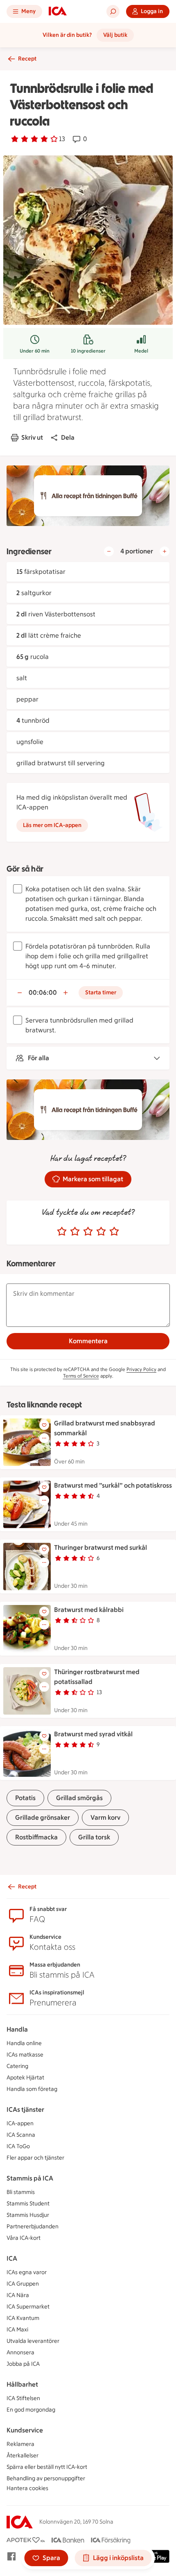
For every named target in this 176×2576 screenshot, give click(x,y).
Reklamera (20, 2444)
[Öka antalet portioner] (165, 551)
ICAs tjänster (25, 2110)
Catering (17, 2066)
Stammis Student (28, 2204)
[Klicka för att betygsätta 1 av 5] (62, 1232)
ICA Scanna (21, 2135)
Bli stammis (21, 2192)
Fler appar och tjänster (35, 2158)
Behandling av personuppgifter (46, 2478)
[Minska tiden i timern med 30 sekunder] (20, 993)
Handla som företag (32, 2089)
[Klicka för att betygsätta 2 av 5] (75, 1232)
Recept (27, 59)
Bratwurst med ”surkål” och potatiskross (113, 1485)
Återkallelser (23, 2456)
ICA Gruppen (23, 2284)
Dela (68, 437)
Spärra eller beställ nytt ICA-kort (47, 2467)
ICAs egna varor (27, 2272)
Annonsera (20, 2352)
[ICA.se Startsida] (58, 11)
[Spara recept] (44, 1425)
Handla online (24, 2043)
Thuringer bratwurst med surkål (100, 1548)
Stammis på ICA (30, 2178)
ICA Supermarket (28, 2307)
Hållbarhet (22, 2384)
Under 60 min (35, 351)
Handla (17, 2029)
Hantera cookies (27, 2488)
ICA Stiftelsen (23, 2398)
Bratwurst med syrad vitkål (93, 1734)
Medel (141, 351)
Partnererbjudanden (33, 2226)
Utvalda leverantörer (33, 2341)
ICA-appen (20, 2123)
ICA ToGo (18, 2146)
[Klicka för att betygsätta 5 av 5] (114, 1232)
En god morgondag (31, 2410)
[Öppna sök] (113, 11)
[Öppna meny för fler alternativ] (44, 1438)
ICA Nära (18, 2295)
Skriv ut (32, 437)
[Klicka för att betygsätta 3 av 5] (88, 1232)
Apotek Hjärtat (25, 2078)
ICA (12, 2258)
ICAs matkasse (25, 2055)
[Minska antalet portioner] (109, 551)
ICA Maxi (17, 2330)
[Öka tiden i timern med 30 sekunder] (65, 993)
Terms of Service (81, 1376)
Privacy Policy (141, 1369)
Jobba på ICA (23, 2364)
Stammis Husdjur (28, 2215)
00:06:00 (43, 992)
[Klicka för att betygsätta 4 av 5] (101, 1232)
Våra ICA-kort (24, 2238)
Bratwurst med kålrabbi (89, 1610)
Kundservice (25, 2430)
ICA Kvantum (23, 2318)
